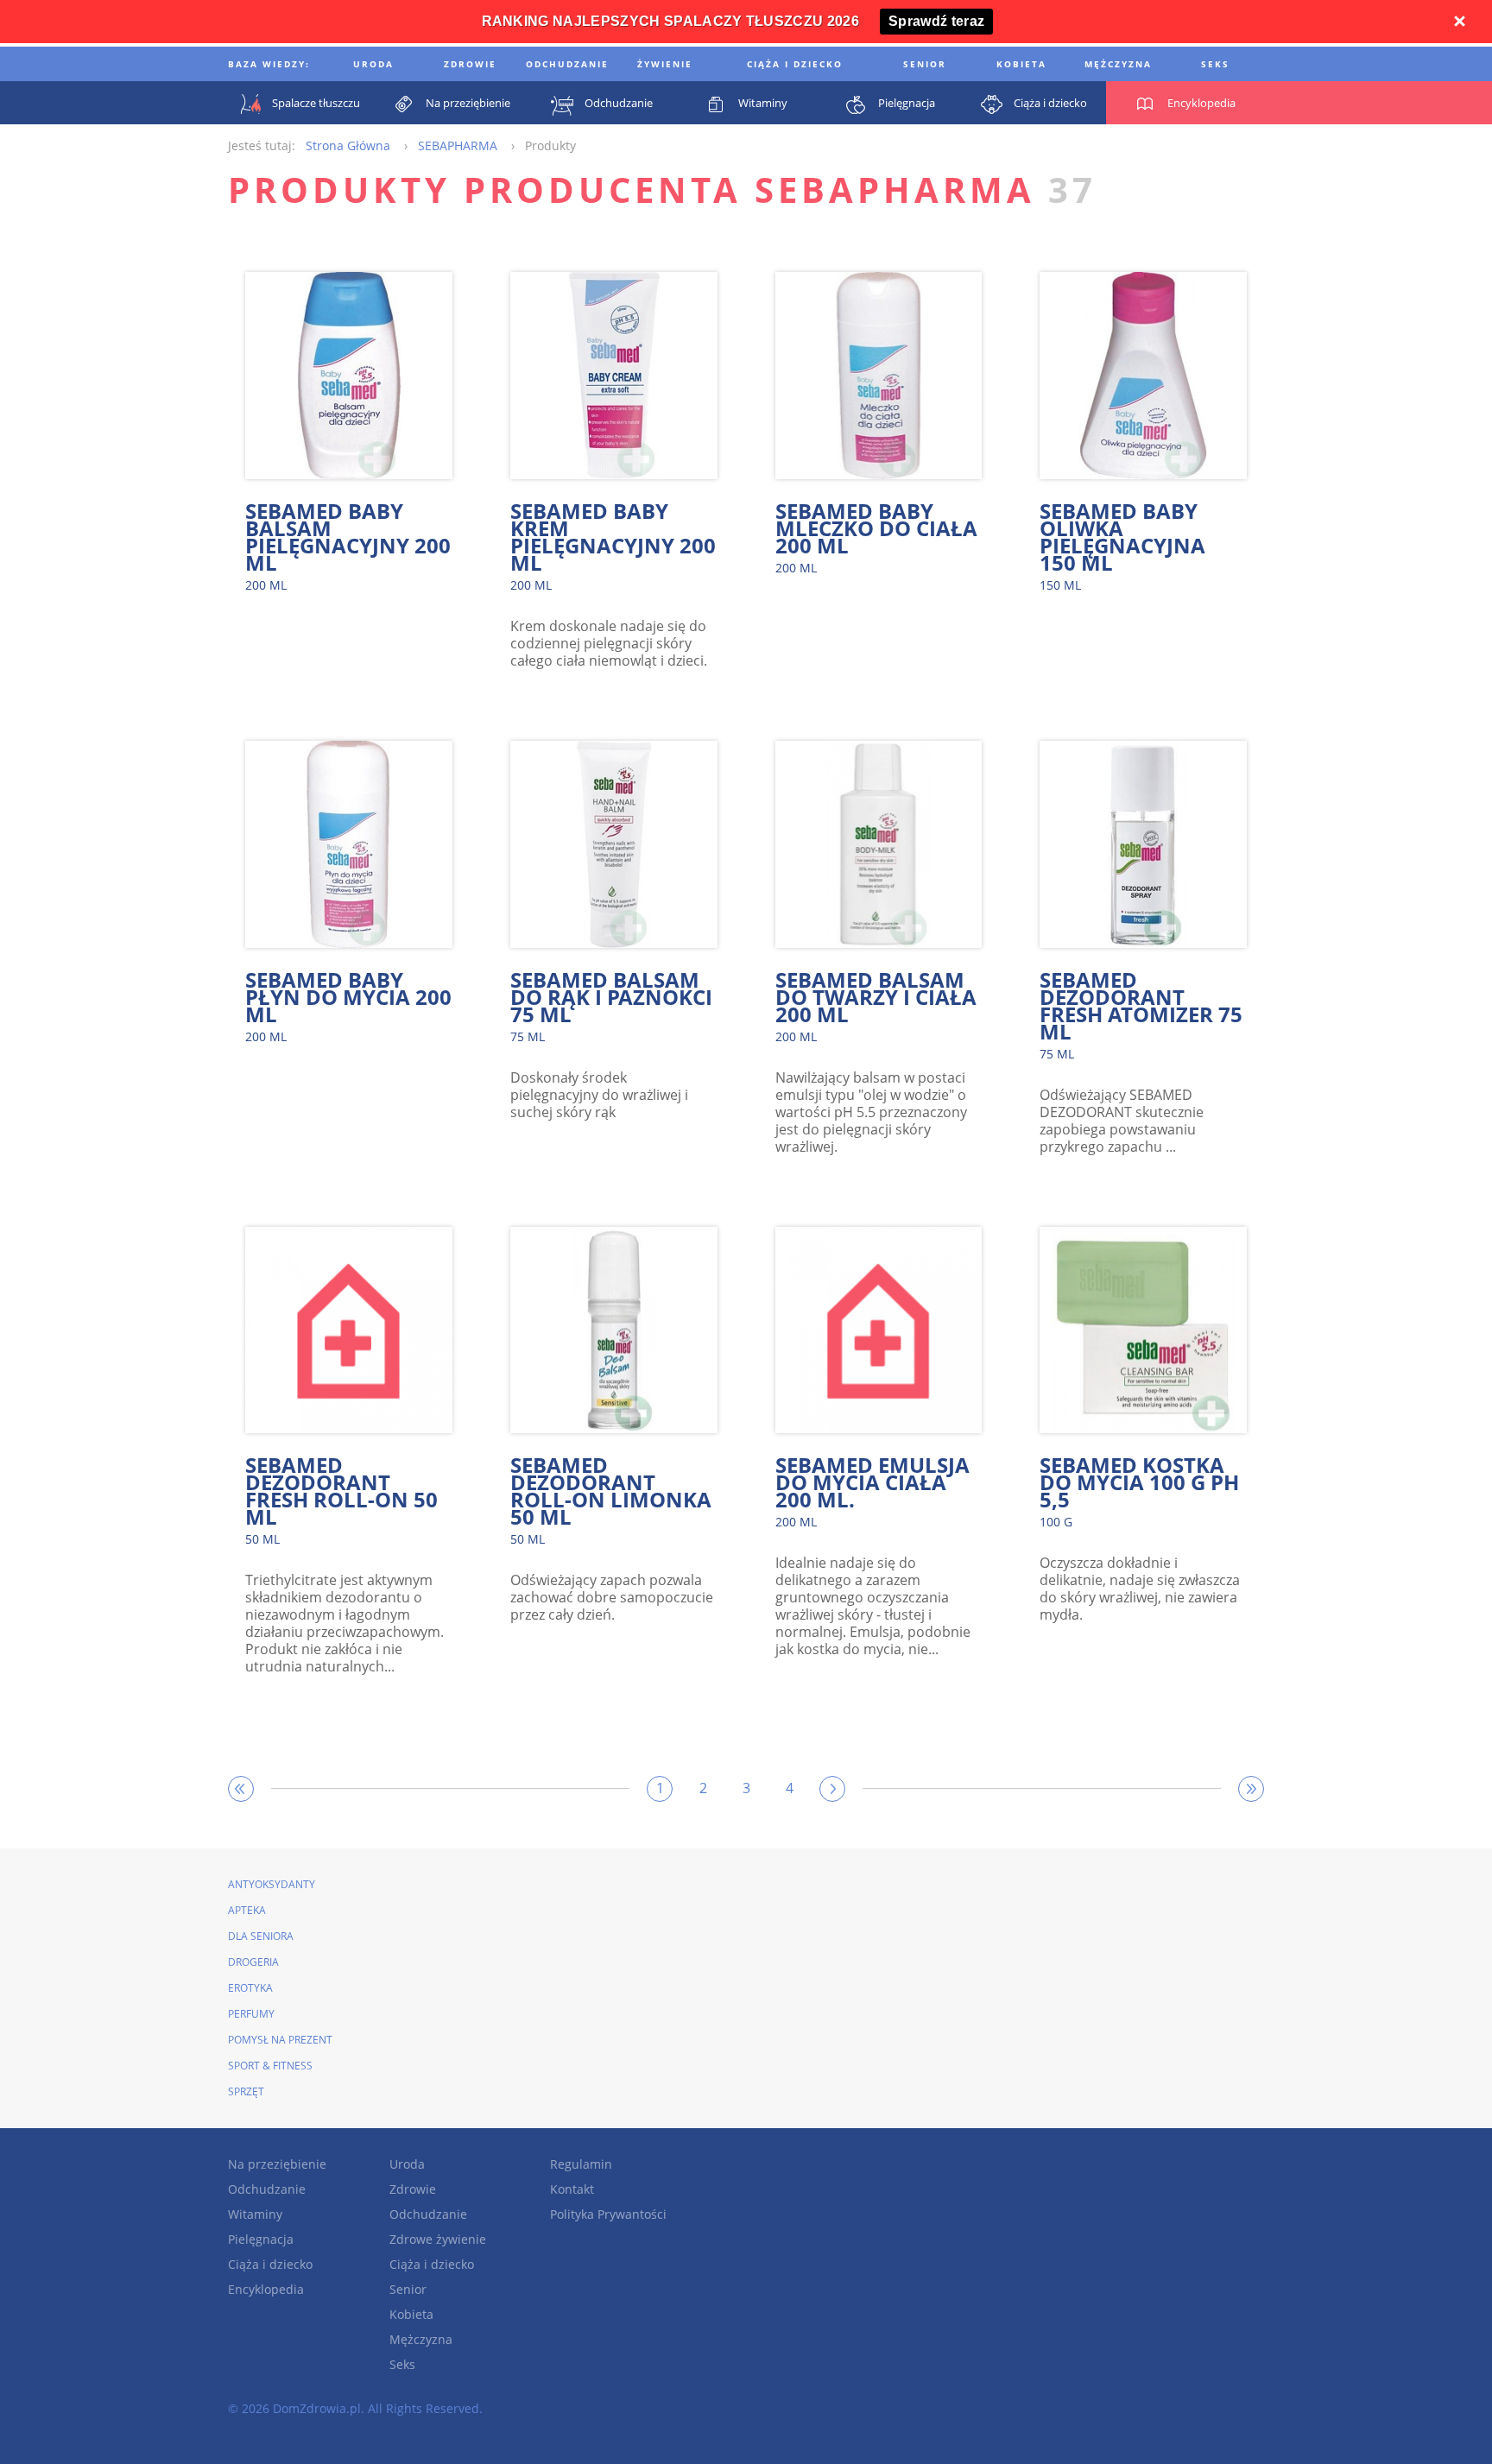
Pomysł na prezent (280, 2040)
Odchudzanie (267, 2189)
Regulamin (581, 2164)
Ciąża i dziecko (270, 2264)
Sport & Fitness (270, 2066)
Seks (402, 2364)
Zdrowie (413, 2189)
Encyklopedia (266, 2289)
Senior (408, 2289)
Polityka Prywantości (608, 2214)
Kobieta (411, 2314)
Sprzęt (246, 2091)
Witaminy (255, 2214)
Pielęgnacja (261, 2239)
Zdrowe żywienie (438, 2239)
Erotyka (250, 1988)
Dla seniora (261, 1936)
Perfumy (251, 2014)
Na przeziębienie (277, 2164)
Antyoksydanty (272, 1884)
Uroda (407, 2164)
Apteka (247, 1910)
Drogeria (253, 1962)
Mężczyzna (421, 2339)
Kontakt (572, 2189)
